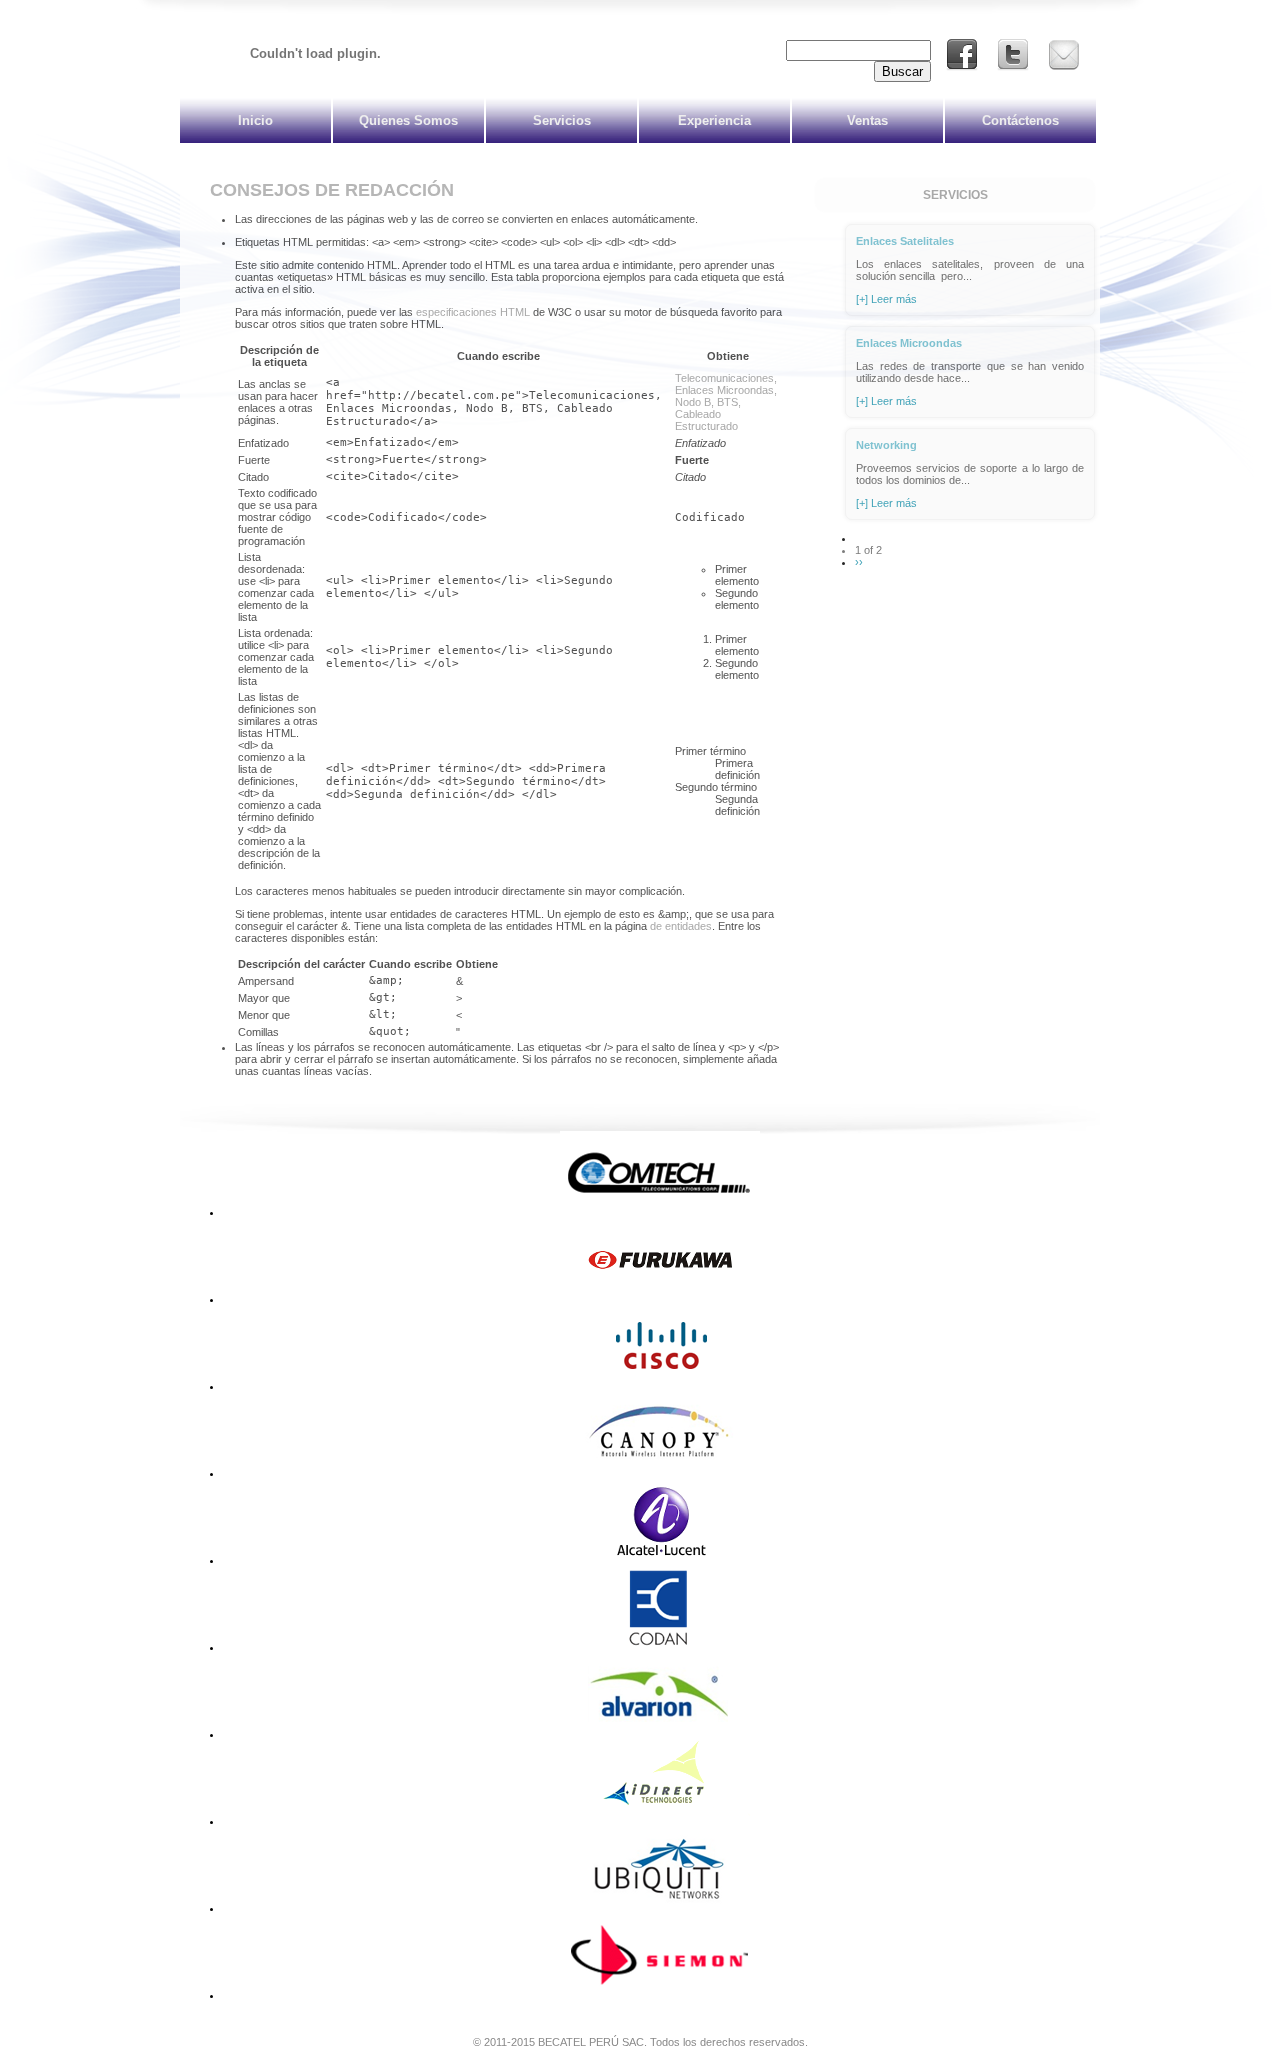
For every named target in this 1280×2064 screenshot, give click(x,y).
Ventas (867, 120)
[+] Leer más (886, 299)
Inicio (255, 120)
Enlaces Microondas (909, 343)
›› (859, 562)
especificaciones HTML (473, 312)
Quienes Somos (408, 120)
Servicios (562, 120)
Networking (886, 445)
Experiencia (714, 120)
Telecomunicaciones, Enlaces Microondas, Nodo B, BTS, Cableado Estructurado (726, 402)
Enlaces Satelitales (905, 241)
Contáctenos (1020, 120)
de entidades (681, 926)
